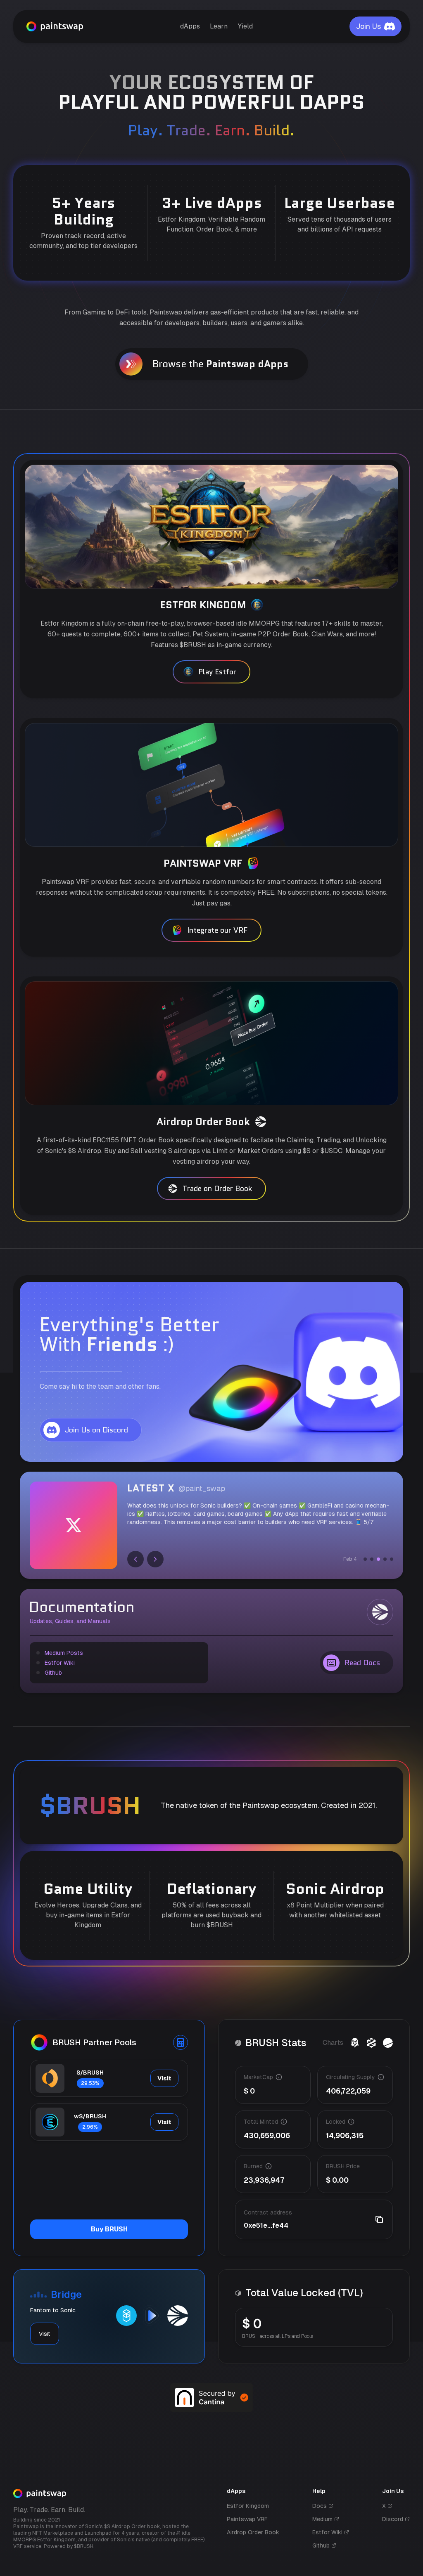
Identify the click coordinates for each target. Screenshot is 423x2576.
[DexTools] (371, 2043)
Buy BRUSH (109, 2229)
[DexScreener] (355, 2043)
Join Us (368, 26)
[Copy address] (379, 2219)
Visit (164, 2078)
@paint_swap (202, 1488)
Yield (245, 26)
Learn (219, 26)
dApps (190, 26)
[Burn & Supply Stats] (388, 2043)
